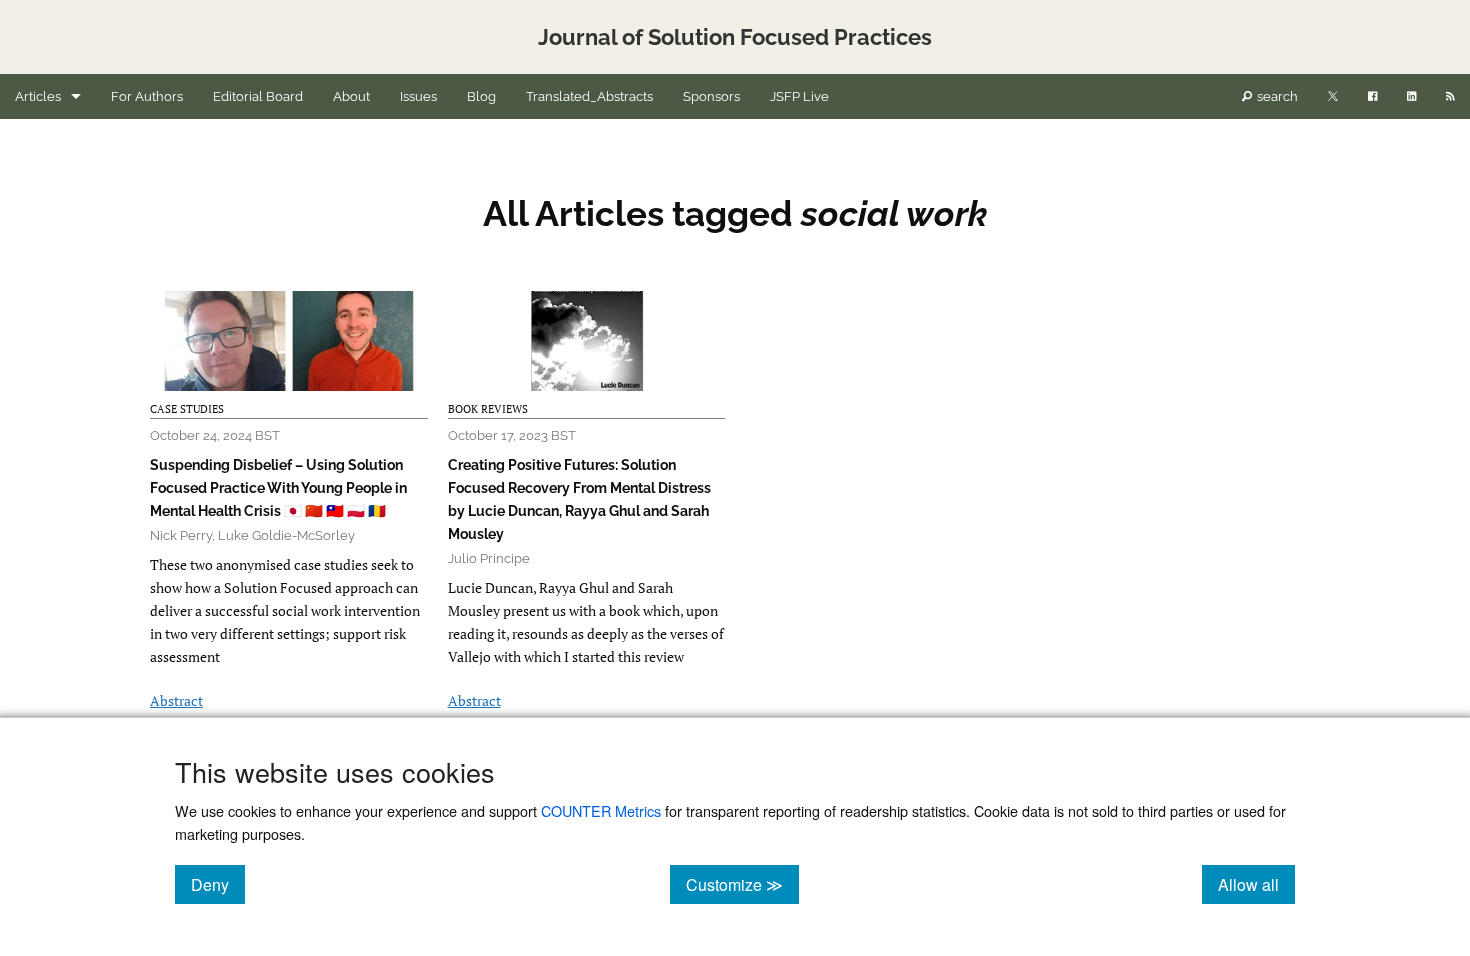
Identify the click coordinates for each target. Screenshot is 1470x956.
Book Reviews (488, 409)
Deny (218, 884)
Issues (418, 96)
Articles (38, 96)
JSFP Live (799, 96)
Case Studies (187, 409)
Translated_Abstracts (589, 96)
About (351, 96)
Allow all (1256, 884)
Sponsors (711, 96)
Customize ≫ (742, 884)
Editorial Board (258, 96)
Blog (481, 96)
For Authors (147, 96)
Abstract (176, 700)
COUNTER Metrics (601, 810)
